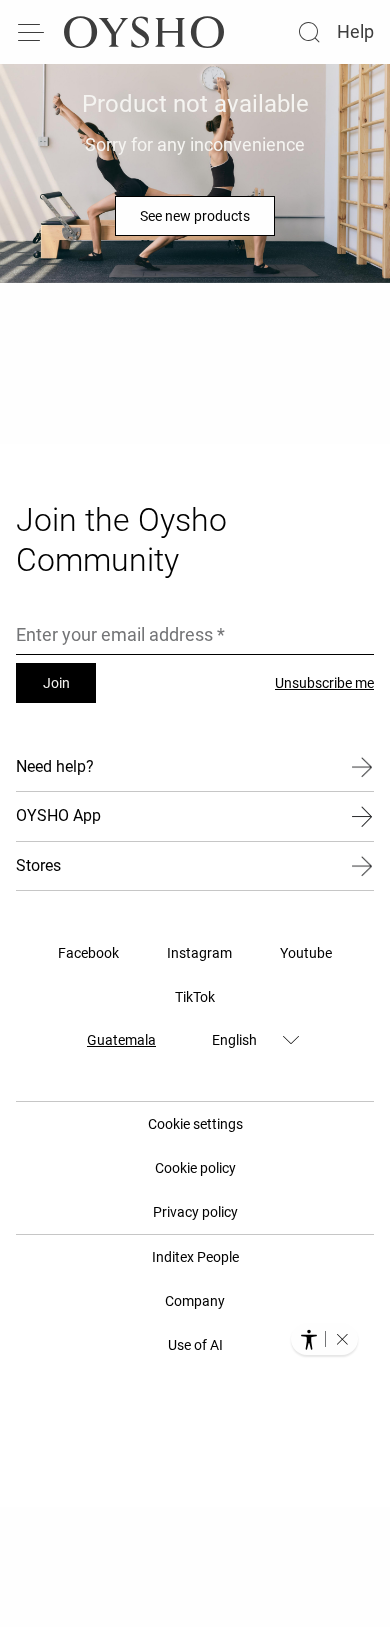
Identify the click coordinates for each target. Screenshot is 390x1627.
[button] (342, 1339)
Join (56, 683)
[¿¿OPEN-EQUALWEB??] (324, 1339)
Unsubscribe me (324, 683)
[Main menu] (32, 32)
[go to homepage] (144, 32)
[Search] (309, 32)
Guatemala (121, 1040)
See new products (195, 216)
